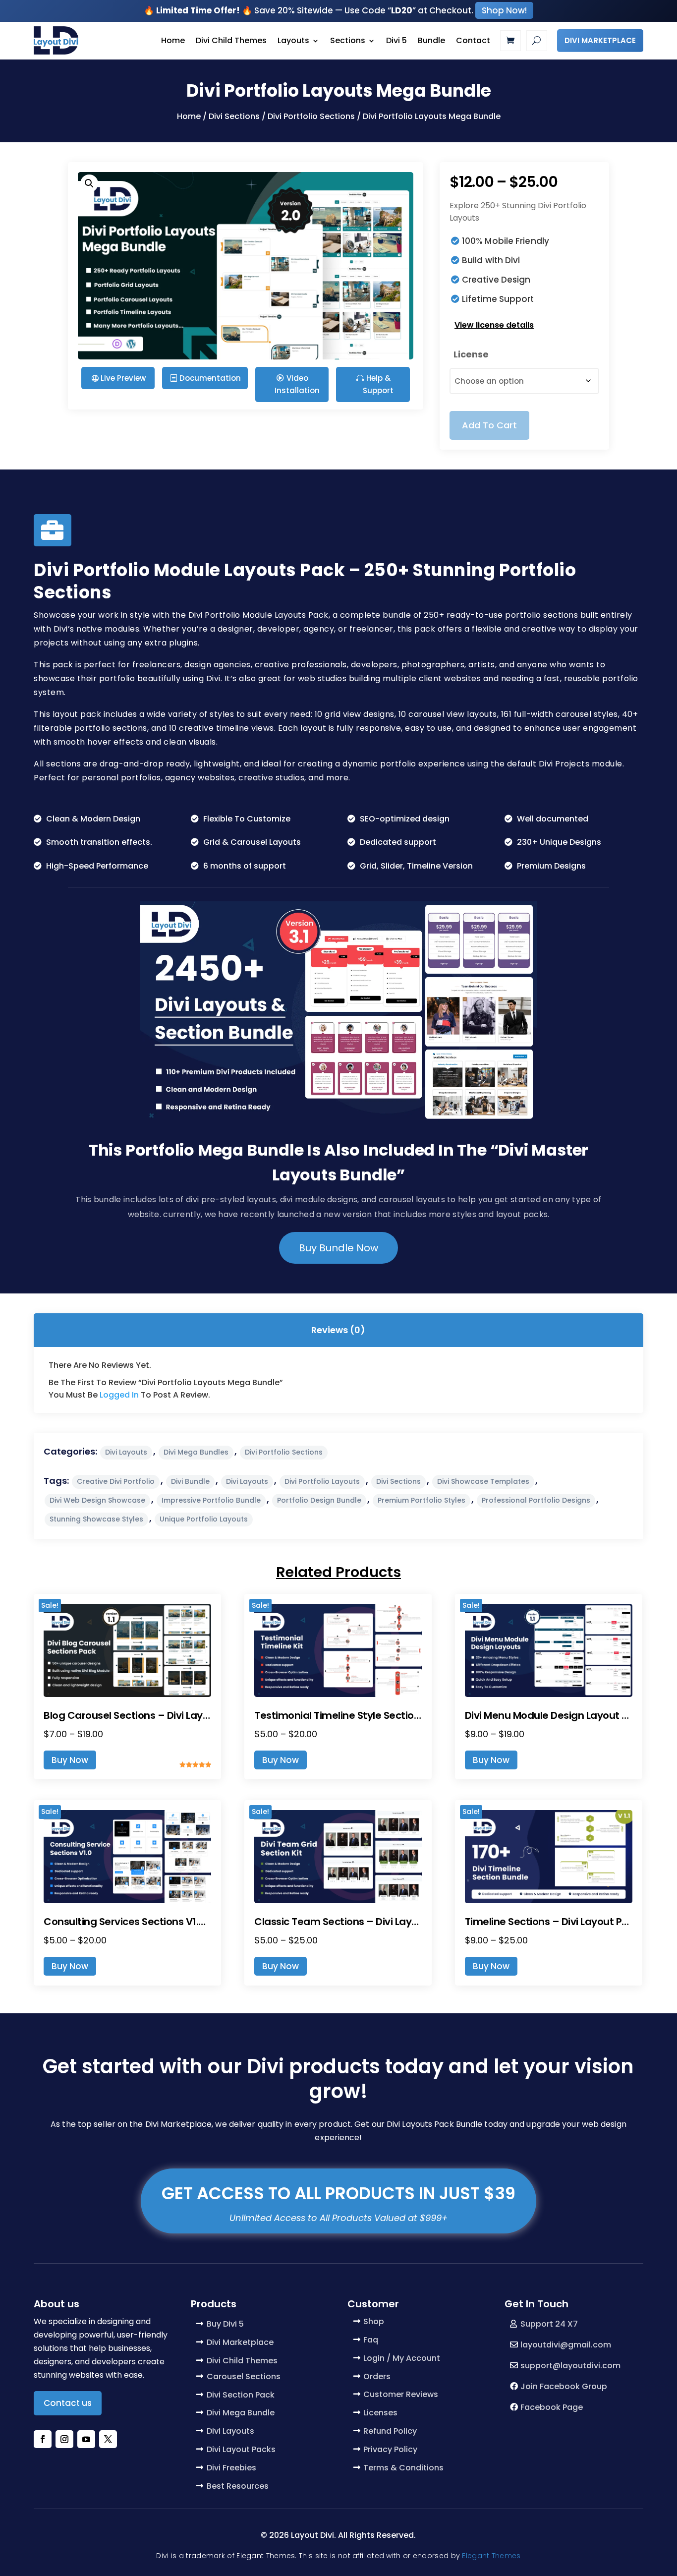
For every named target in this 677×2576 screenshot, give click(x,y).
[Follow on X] (108, 2439)
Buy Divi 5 (225, 2324)
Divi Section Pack (241, 2395)
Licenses (380, 2413)
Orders (377, 2376)
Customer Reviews (401, 2394)
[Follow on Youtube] (86, 2439)
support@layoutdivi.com (570, 2366)
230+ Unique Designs (559, 842)
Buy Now (70, 1760)
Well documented (553, 819)
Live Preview (123, 378)
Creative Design (496, 280)
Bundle (431, 40)
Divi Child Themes (231, 40)
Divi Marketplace (600, 40)
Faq (371, 2340)
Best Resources (238, 2486)
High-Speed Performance (97, 866)
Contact (473, 40)
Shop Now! (504, 10)
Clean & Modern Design (93, 819)
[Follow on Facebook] (43, 2439)
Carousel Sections (244, 2376)
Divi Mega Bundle (241, 2413)
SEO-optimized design (405, 819)
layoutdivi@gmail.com (566, 2345)
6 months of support (245, 866)
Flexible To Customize (247, 819)
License (471, 354)
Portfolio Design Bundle (319, 1500)
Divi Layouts (126, 1452)
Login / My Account (402, 2358)
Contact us (68, 2403)
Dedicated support (398, 842)
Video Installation (297, 384)
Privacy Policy (390, 2449)
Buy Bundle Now (338, 1248)
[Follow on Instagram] (64, 2439)
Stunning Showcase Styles (96, 1519)
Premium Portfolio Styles (422, 1500)
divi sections (398, 1481)
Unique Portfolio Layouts (204, 1519)
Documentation (210, 378)
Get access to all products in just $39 (338, 2193)
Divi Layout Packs (241, 2449)
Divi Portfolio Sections (311, 116)
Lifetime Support (498, 299)
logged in (119, 1395)
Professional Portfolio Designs (536, 1500)
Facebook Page (552, 2407)
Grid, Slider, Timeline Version (416, 866)
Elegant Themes (491, 2556)
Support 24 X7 (549, 2324)
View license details (494, 325)
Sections (348, 40)
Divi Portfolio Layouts (322, 1481)
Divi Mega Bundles (196, 1452)
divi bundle (190, 1481)
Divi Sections (234, 116)
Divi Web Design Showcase (97, 1500)
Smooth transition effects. (99, 842)
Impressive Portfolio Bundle (211, 1500)
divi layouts (247, 1481)
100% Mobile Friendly (506, 241)
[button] (89, 183)
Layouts (293, 40)
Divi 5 (396, 40)
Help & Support (378, 384)
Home (173, 40)
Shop (374, 2321)
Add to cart (489, 425)
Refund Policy (390, 2431)
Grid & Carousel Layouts (252, 842)
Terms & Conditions (403, 2468)
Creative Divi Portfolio (116, 1481)
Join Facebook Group (564, 2386)
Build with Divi (491, 260)
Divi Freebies (231, 2468)
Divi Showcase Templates (483, 1481)
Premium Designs (551, 866)
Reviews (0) (338, 1330)
